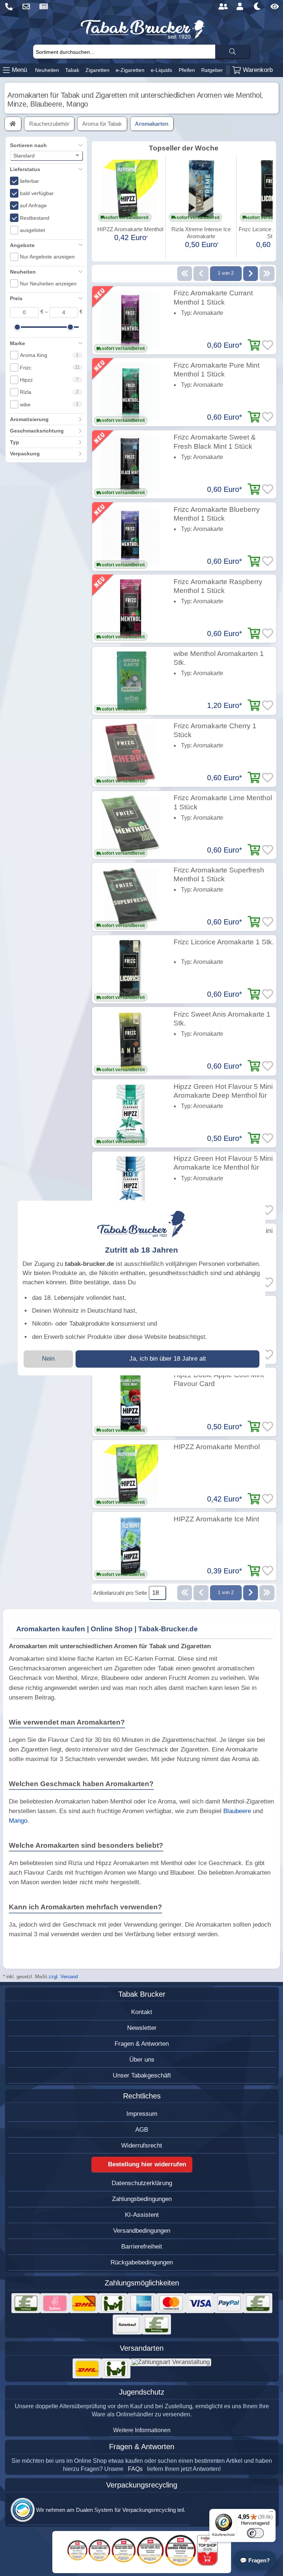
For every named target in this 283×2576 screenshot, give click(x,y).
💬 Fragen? (255, 2560)
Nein (48, 1359)
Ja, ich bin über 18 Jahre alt (168, 1359)
